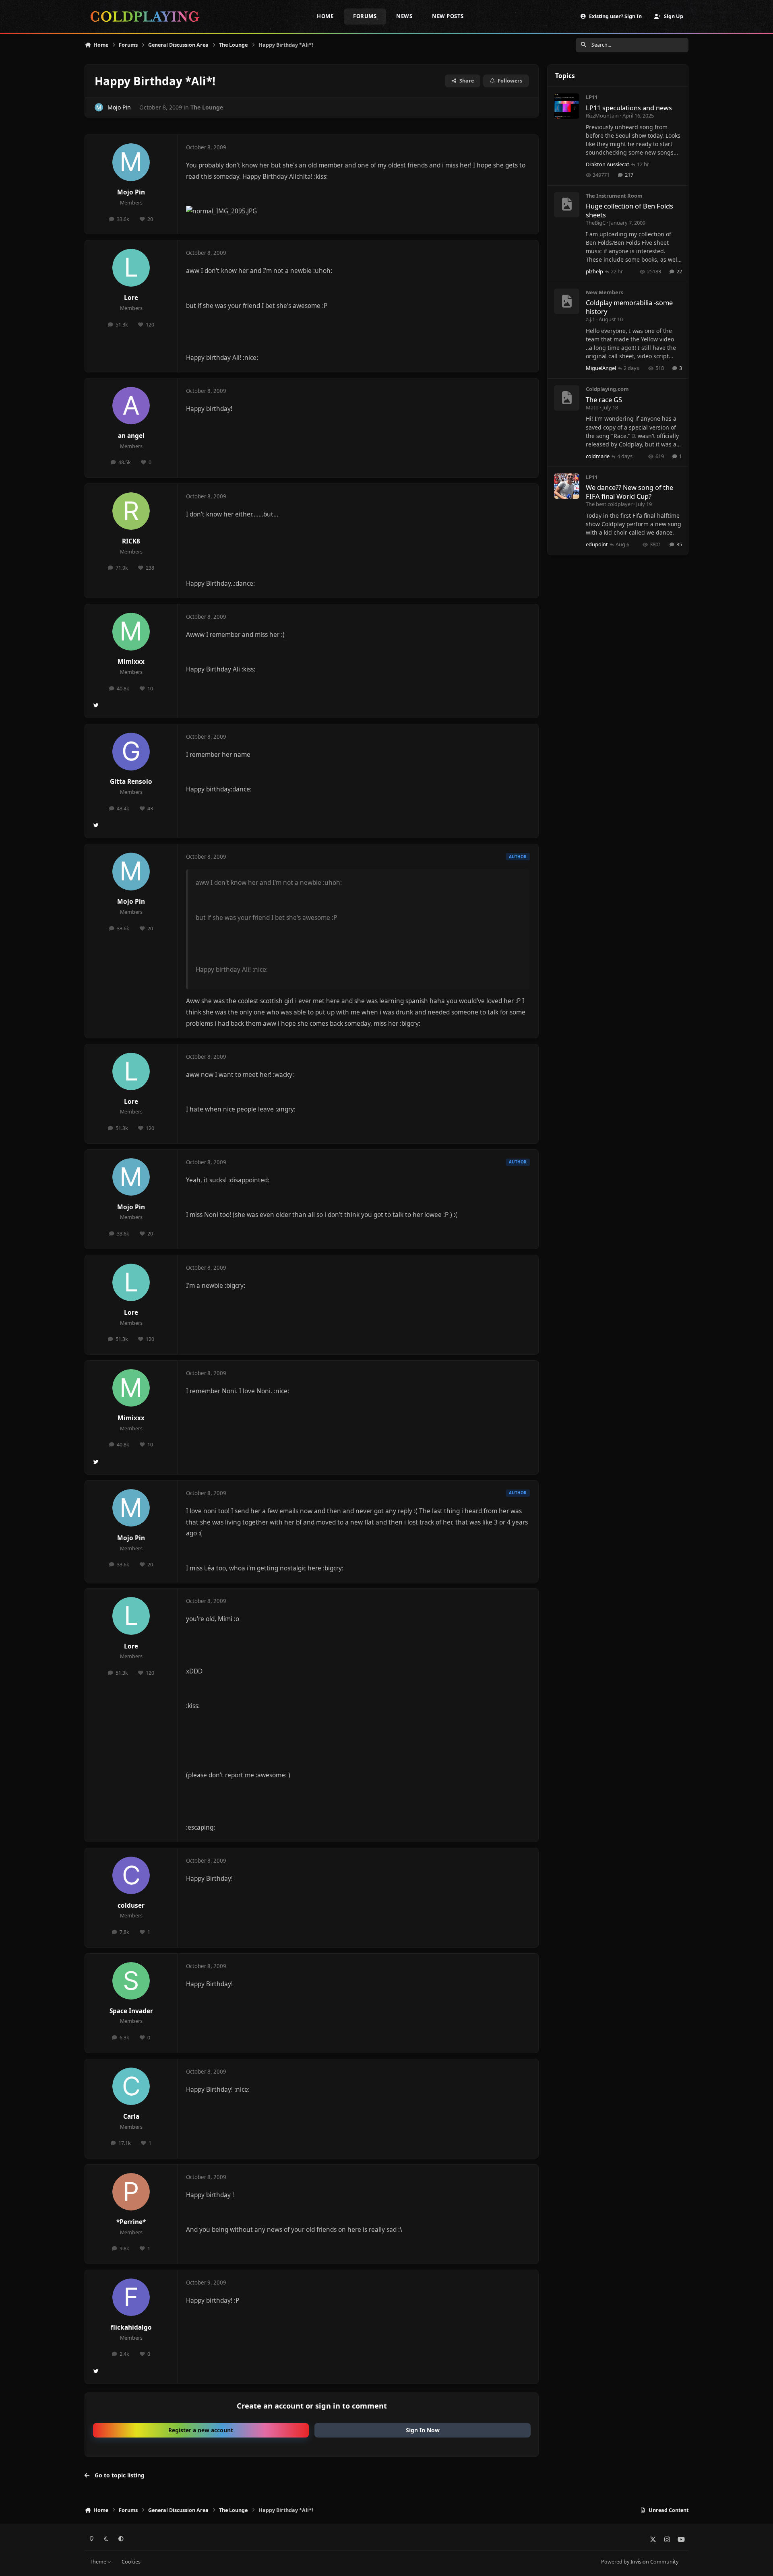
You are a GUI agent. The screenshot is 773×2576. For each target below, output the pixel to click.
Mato (592, 407)
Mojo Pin (119, 107)
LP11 (592, 97)
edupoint (597, 544)
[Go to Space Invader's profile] (131, 1981)
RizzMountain (602, 116)
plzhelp (594, 271)
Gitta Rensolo (131, 782)
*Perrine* (131, 2222)
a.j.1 (590, 319)
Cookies (131, 2562)
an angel (131, 436)
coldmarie (598, 456)
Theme (99, 2562)
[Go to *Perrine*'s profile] (131, 2192)
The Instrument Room (614, 196)
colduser (131, 1906)
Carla (131, 2116)
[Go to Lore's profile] (131, 268)
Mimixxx (131, 662)
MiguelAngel (601, 368)
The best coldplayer (609, 504)
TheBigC (596, 223)
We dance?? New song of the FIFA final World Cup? (629, 492)
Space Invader (131, 2011)
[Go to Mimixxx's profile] (131, 632)
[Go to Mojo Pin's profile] (99, 107)
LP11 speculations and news (629, 108)
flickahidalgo (131, 2327)
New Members (605, 292)
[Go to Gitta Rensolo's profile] (131, 752)
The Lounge (207, 107)
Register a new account (201, 2430)
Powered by (640, 2562)
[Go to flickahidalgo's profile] (131, 2297)
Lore (131, 298)
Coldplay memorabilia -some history (629, 307)
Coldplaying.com (607, 389)
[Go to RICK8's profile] (131, 511)
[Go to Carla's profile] (131, 2086)
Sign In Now (423, 2430)
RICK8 (131, 541)
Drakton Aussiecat (608, 164)
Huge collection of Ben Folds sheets (629, 210)
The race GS (604, 400)
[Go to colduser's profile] (131, 1876)
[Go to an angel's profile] (131, 406)
